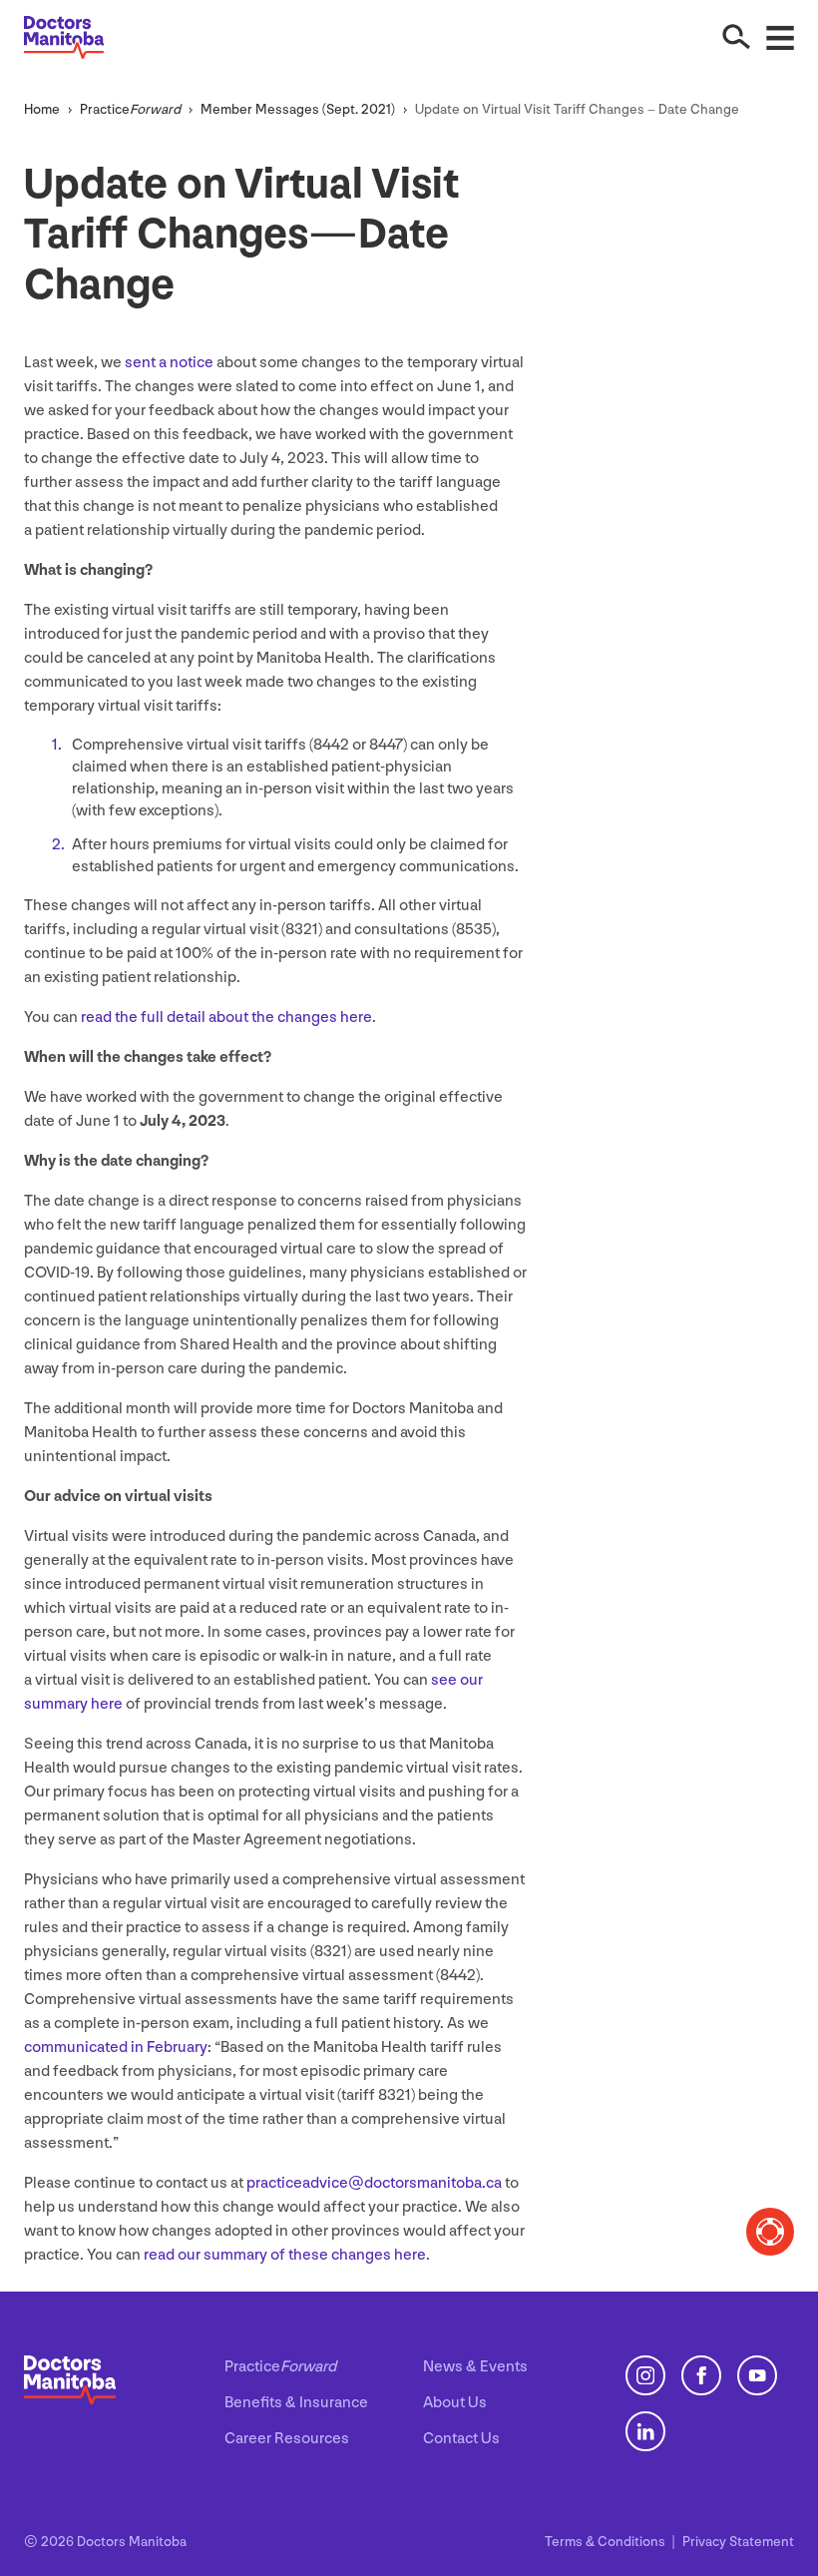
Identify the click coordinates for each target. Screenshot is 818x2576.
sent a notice (169, 363)
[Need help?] (770, 2232)
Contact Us (461, 2439)
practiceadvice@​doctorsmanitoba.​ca (374, 2183)
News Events (475, 2367)
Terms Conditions (607, 2542)
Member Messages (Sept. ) (298, 109)
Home (42, 109)
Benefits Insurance (296, 2403)
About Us (455, 2403)
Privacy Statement (738, 2542)
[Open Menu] (780, 37)
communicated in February (116, 2048)
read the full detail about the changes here (226, 1018)
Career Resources (287, 2439)
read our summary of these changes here (285, 2255)
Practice (130, 109)
